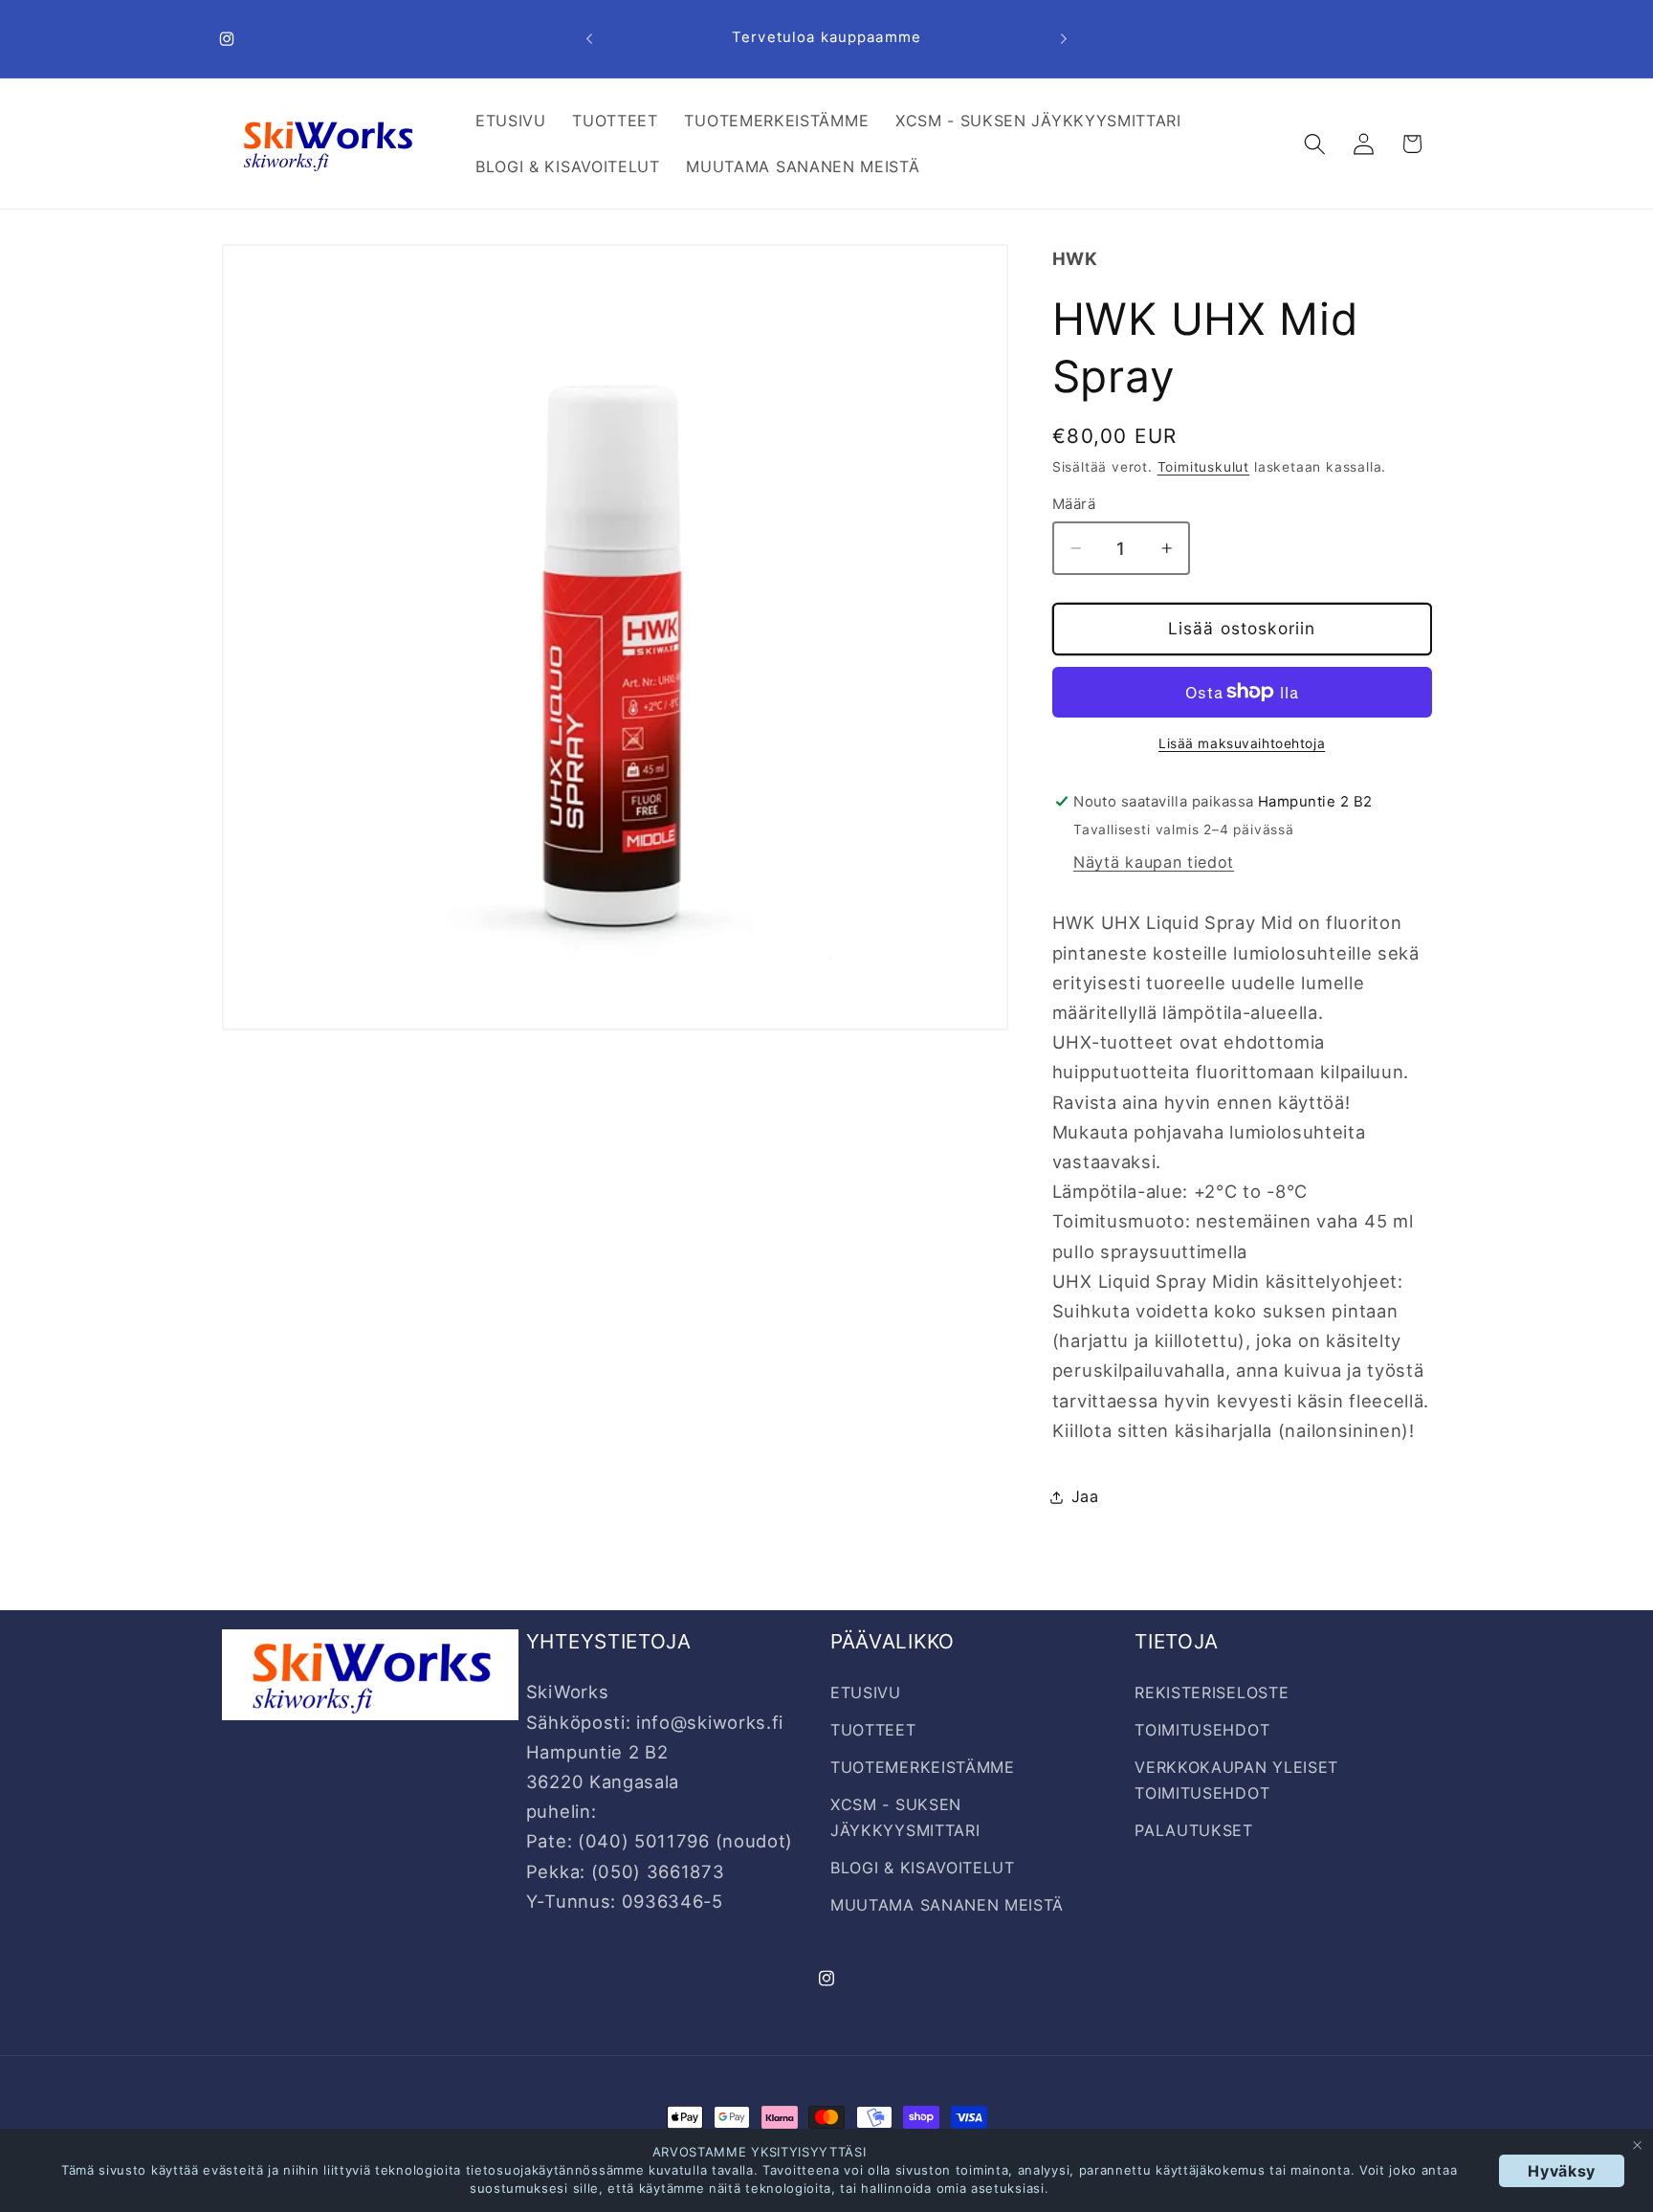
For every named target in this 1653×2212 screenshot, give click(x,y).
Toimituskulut (1203, 467)
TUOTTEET (873, 1730)
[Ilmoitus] (1064, 39)
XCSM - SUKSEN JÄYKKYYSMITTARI (905, 1817)
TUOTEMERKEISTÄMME (923, 1767)
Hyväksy (1562, 2171)
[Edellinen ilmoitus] (589, 39)
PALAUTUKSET (1194, 1830)
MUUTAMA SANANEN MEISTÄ (947, 1905)
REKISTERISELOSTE (1212, 1692)
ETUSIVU (866, 1692)
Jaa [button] (1085, 1496)
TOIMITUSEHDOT (1202, 1730)
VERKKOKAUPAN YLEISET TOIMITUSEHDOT (1236, 1780)
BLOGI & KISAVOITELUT (923, 1868)
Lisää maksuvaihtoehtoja (1242, 743)
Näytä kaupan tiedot (1154, 862)
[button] (1315, 144)
